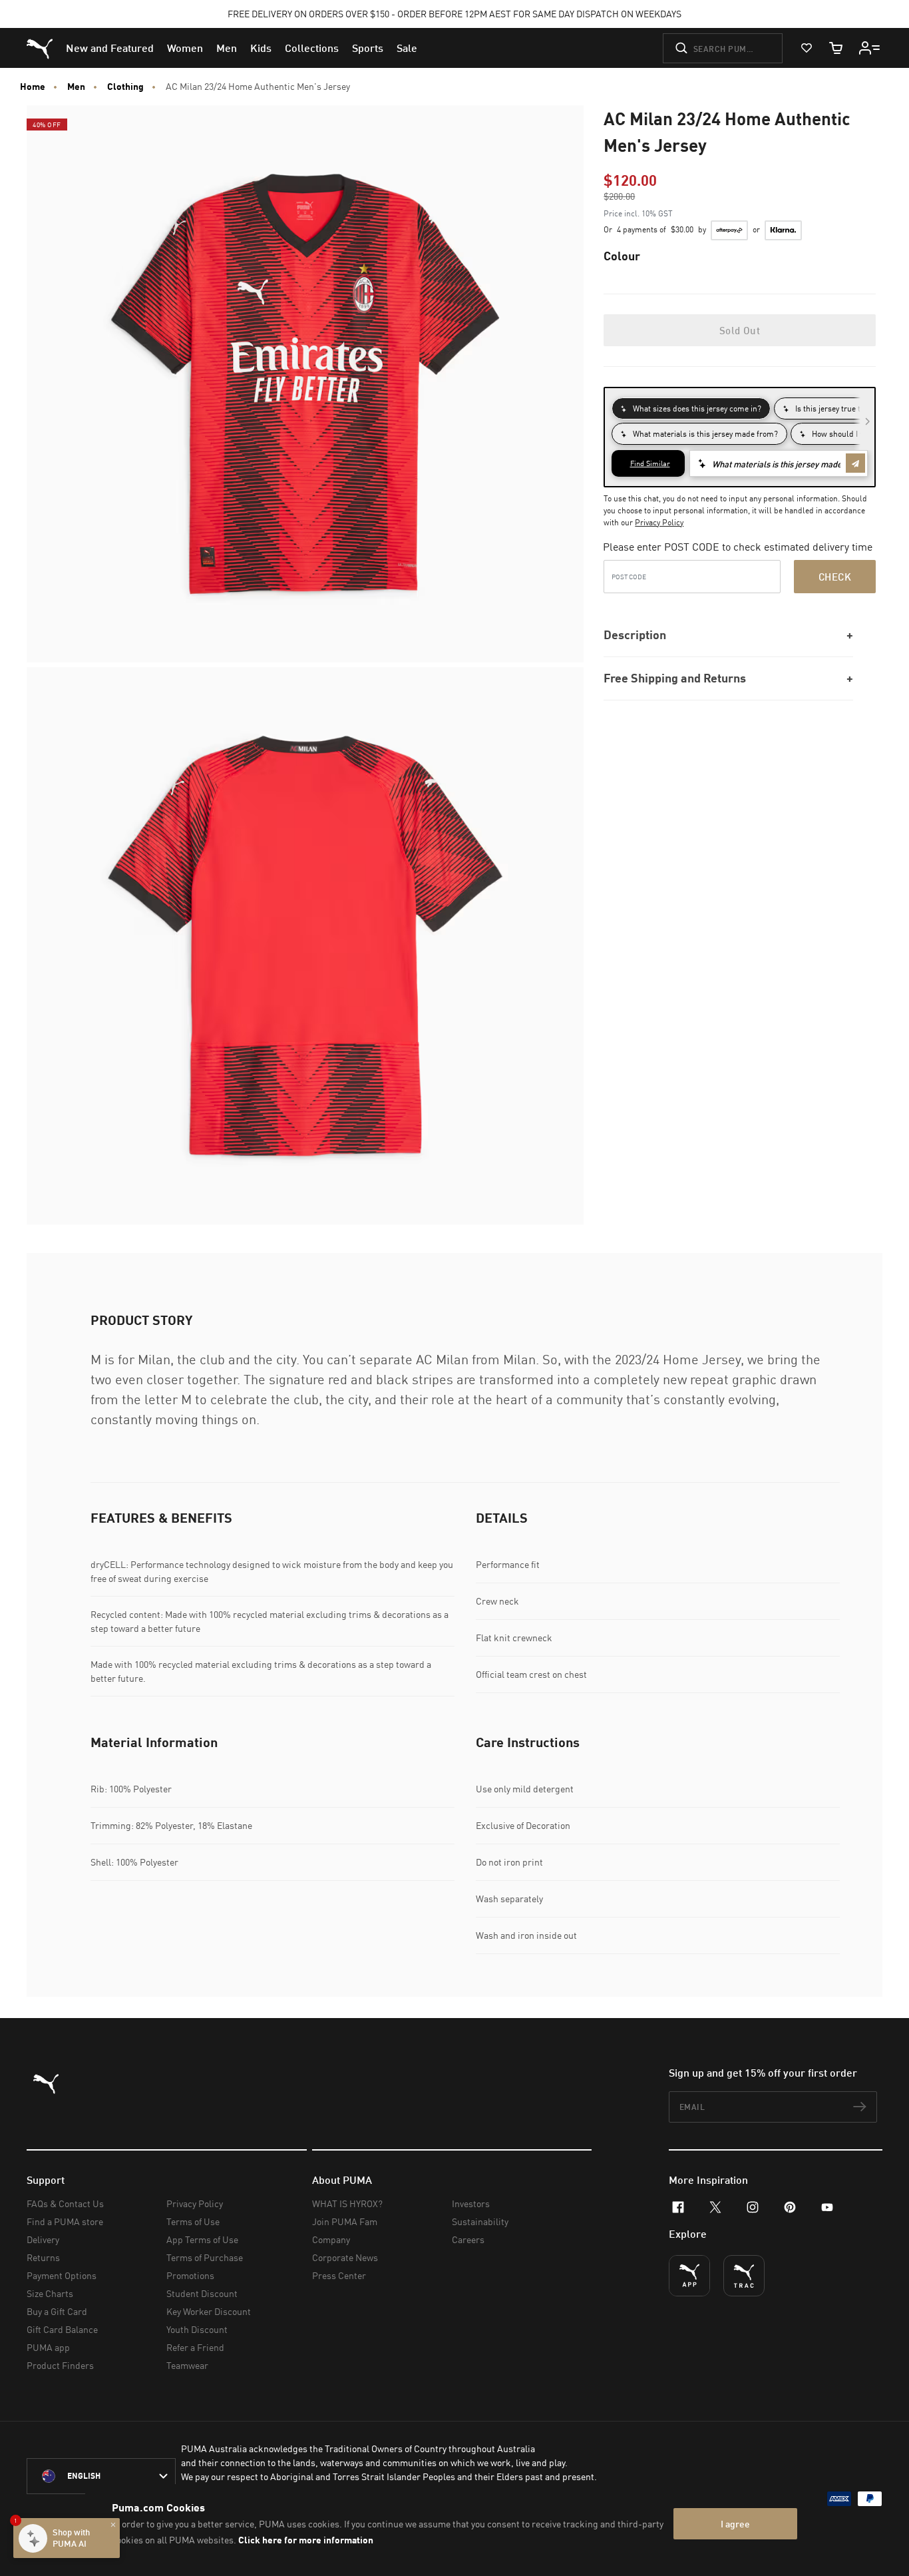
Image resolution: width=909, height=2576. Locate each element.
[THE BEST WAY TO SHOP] (689, 2276)
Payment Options (62, 2275)
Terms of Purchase (205, 2257)
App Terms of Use (202, 2239)
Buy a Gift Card (57, 2311)
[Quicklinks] (870, 48)
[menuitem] (110, 48)
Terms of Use (193, 2221)
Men (76, 87)
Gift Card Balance (62, 2329)
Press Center (339, 2275)
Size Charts (50, 2293)
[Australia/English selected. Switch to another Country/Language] (101, 2476)
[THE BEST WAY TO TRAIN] (744, 2276)
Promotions (190, 2275)
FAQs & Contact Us (65, 2203)
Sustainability (480, 2221)
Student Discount (202, 2293)
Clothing (125, 87)
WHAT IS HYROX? (347, 2203)
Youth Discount (197, 2329)
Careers (468, 2239)
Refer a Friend (195, 2347)
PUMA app (48, 2347)
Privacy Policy (659, 522)
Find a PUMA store (65, 2221)
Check (835, 577)
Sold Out (740, 330)
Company (331, 2239)
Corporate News (345, 2257)
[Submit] (681, 48)
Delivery (43, 2239)
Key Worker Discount (209, 2311)
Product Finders (60, 2365)
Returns (43, 2257)
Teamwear (187, 2365)
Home (33, 87)
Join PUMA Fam (345, 2221)
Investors (471, 2203)
